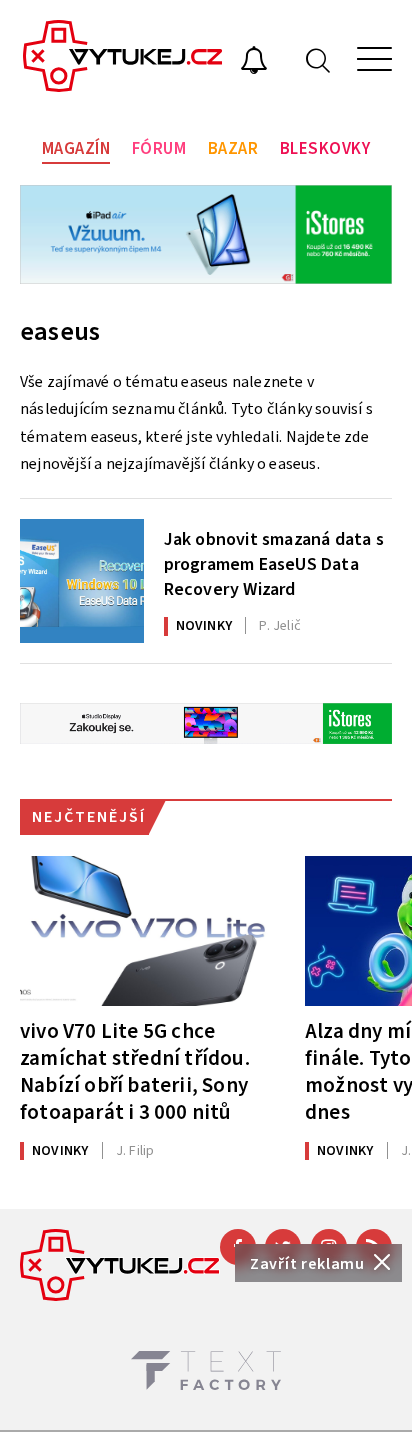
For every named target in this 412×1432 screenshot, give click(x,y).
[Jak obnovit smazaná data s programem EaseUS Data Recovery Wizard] (82, 581)
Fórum (159, 149)
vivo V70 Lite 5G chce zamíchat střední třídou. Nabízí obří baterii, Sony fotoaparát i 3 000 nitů (135, 1071)
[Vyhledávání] (318, 59)
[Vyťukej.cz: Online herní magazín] (123, 59)
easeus (60, 331)
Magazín (76, 149)
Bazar (233, 149)
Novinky (204, 626)
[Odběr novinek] (254, 63)
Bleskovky (325, 149)
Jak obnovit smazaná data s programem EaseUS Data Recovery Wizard (274, 563)
